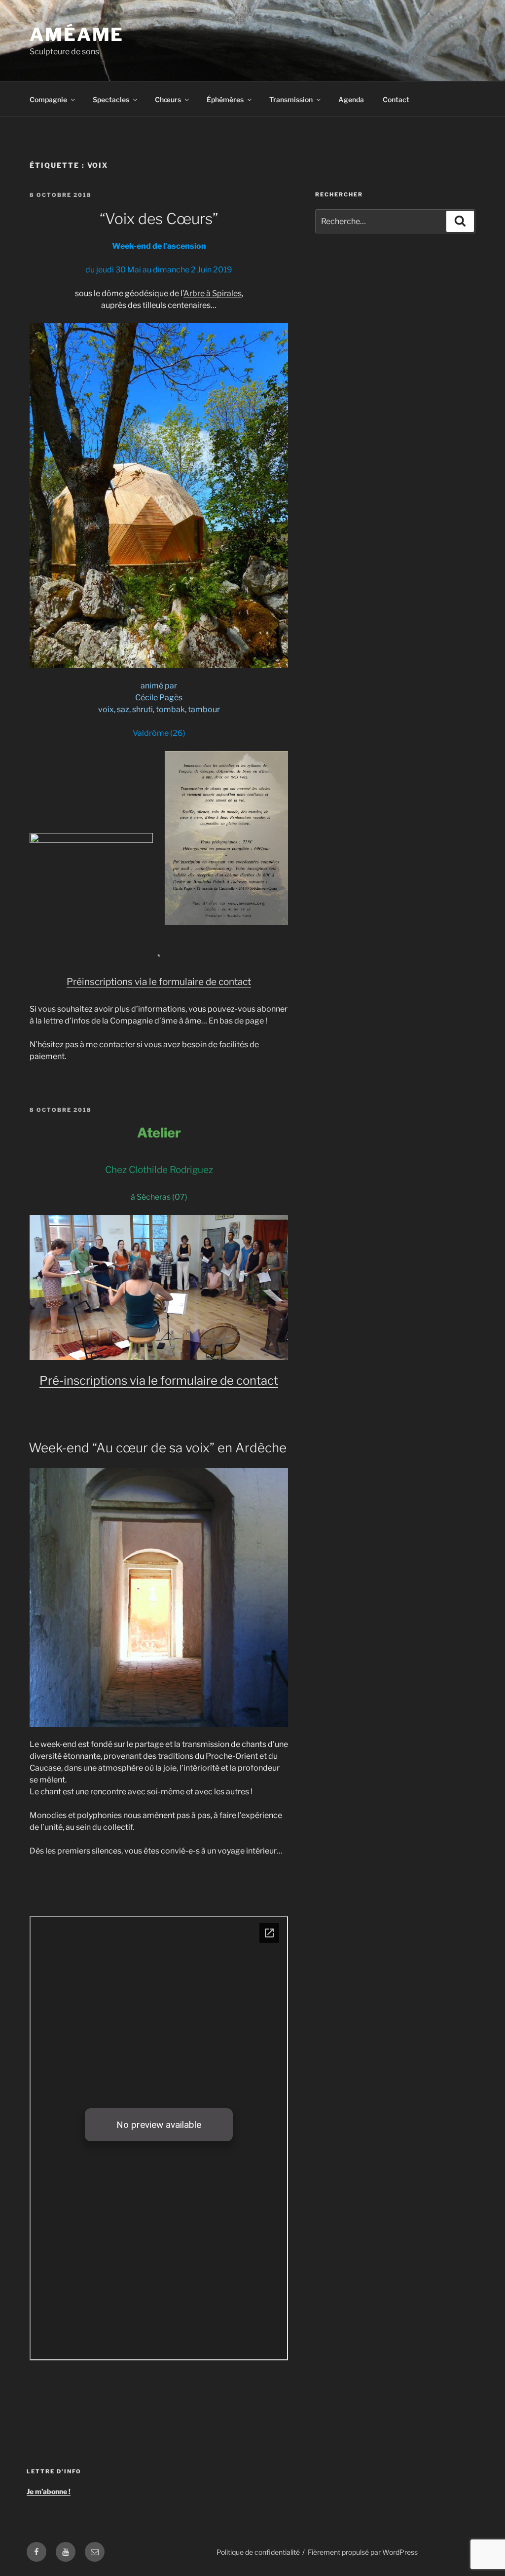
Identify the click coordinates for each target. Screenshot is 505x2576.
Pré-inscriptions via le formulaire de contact (159, 1381)
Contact (396, 99)
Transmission (291, 99)
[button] (91, 838)
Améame (77, 35)
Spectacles (111, 99)
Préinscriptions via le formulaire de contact (159, 982)
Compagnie (48, 99)
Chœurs (168, 99)
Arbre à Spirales (213, 293)
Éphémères (225, 99)
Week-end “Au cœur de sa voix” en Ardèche (158, 1448)
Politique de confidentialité (258, 2552)
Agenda (351, 99)
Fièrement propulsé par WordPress (363, 2552)
